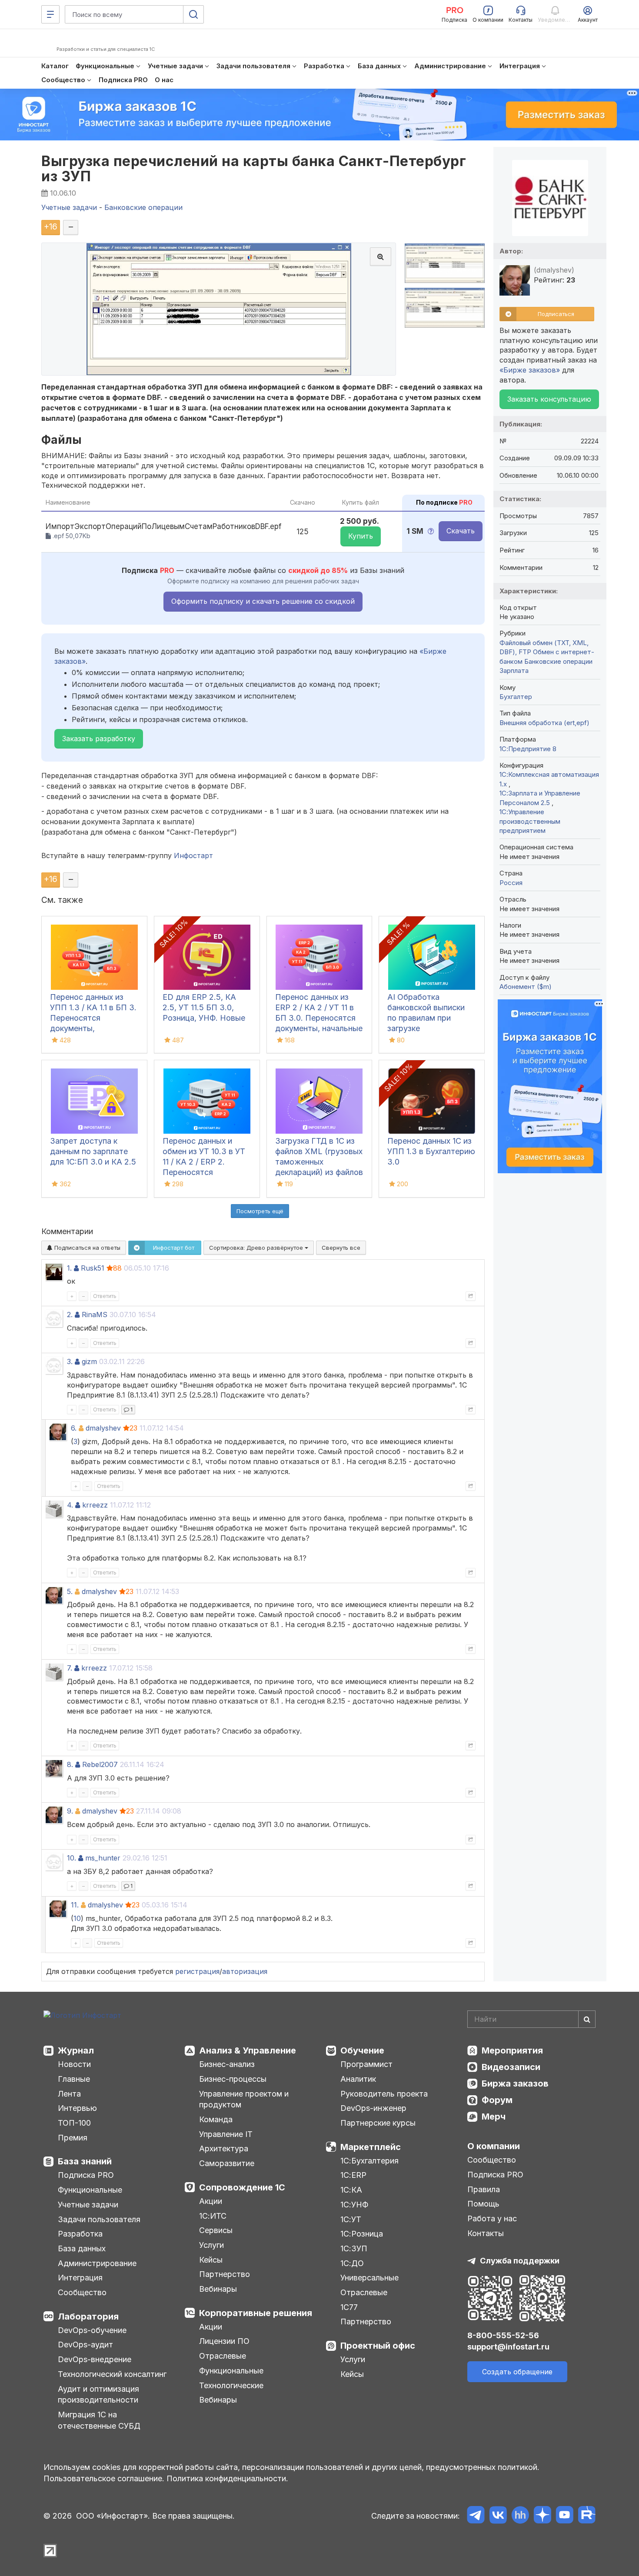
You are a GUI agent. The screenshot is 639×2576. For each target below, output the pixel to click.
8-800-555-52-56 (503, 2335)
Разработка (80, 2234)
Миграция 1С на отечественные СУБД (99, 2420)
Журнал (76, 2050)
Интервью (77, 2108)
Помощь (483, 2204)
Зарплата (514, 671)
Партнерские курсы (378, 2123)
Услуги (211, 2245)
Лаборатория (88, 2316)
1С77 (349, 2307)
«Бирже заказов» (530, 370)
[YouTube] (564, 2516)
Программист (366, 2064)
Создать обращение (517, 2372)
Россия (511, 883)
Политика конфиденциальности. (227, 2478)
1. (69, 1268)
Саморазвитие (227, 2163)
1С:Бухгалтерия (369, 2161)
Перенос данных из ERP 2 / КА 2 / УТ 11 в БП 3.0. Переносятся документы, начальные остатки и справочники (319, 1018)
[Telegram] (476, 2516)
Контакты (486, 2233)
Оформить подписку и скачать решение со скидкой (263, 601)
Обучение (362, 2050)
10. (72, 1858)
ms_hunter (103, 1858)
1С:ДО (352, 2263)
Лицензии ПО (224, 2341)
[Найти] (587, 2019)
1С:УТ (351, 2219)
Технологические (231, 2385)
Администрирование (97, 2263)
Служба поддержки (520, 2261)
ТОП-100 (74, 2123)
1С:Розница (362, 2234)
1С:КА (351, 2190)
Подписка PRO (86, 2175)
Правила (484, 2189)
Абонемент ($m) (526, 987)
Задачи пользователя (99, 2219)
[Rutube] (587, 2516)
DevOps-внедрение (95, 2359)
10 (77, 1918)
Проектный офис (378, 2346)
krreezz (95, 1505)
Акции (211, 2201)
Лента (69, 2094)
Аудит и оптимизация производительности (98, 2395)
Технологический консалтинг (112, 2374)
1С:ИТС (213, 2216)
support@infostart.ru (508, 2347)
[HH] (520, 2516)
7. (70, 1668)
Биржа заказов (515, 2083)
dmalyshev (103, 1428)
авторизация (245, 1971)
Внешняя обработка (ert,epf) (544, 723)
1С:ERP (353, 2175)
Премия (73, 2138)
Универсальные (369, 2278)
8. (70, 1764)
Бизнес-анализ (227, 2064)
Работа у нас (492, 2218)
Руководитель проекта (384, 2094)
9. (70, 1811)
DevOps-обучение (92, 2330)
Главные (74, 2079)
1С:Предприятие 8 (528, 749)
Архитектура (224, 2148)
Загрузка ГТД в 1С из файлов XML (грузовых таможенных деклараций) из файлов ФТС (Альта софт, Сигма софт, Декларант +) (319, 1172)
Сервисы (216, 2230)
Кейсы (211, 2260)
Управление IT (226, 2134)
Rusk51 (93, 1268)
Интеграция (80, 2278)
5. (70, 1591)
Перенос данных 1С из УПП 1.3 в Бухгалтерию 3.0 (431, 1151)
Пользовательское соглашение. (104, 2478)
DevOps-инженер (373, 2108)
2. (70, 1315)
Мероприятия (512, 2050)
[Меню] (50, 14)
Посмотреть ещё (260, 1211)
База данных (82, 2248)
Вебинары (218, 2289)
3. (70, 1361)
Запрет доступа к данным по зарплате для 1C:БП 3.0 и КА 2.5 (93, 1151)
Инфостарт (193, 855)
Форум (497, 2100)
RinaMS (95, 1315)
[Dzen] (542, 2516)
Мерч (494, 2117)
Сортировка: (257, 1248)
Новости (74, 2064)
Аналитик (358, 2079)
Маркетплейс (371, 2147)
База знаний (85, 2161)
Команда (216, 2119)
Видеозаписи (511, 2067)
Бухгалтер (516, 697)
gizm (89, 1361)
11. (75, 1905)
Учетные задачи (88, 2205)
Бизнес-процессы (233, 2079)
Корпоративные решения (256, 2313)
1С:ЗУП (354, 2248)
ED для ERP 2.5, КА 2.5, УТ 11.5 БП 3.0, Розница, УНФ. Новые (204, 1007)
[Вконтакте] (498, 2516)
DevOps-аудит (85, 2345)
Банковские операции (558, 661)
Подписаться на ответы (87, 1248)
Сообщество (82, 2292)
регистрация (197, 1971)
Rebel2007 (100, 1764)
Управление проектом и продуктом (244, 2099)
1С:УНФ (354, 2205)
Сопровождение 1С (242, 2187)
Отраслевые (223, 2356)
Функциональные (90, 2190)
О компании (494, 2146)
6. (74, 1428)
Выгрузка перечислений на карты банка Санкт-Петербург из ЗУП (254, 169)
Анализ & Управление (248, 2050)
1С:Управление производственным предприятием (530, 821)
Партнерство (225, 2274)
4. (70, 1505)
